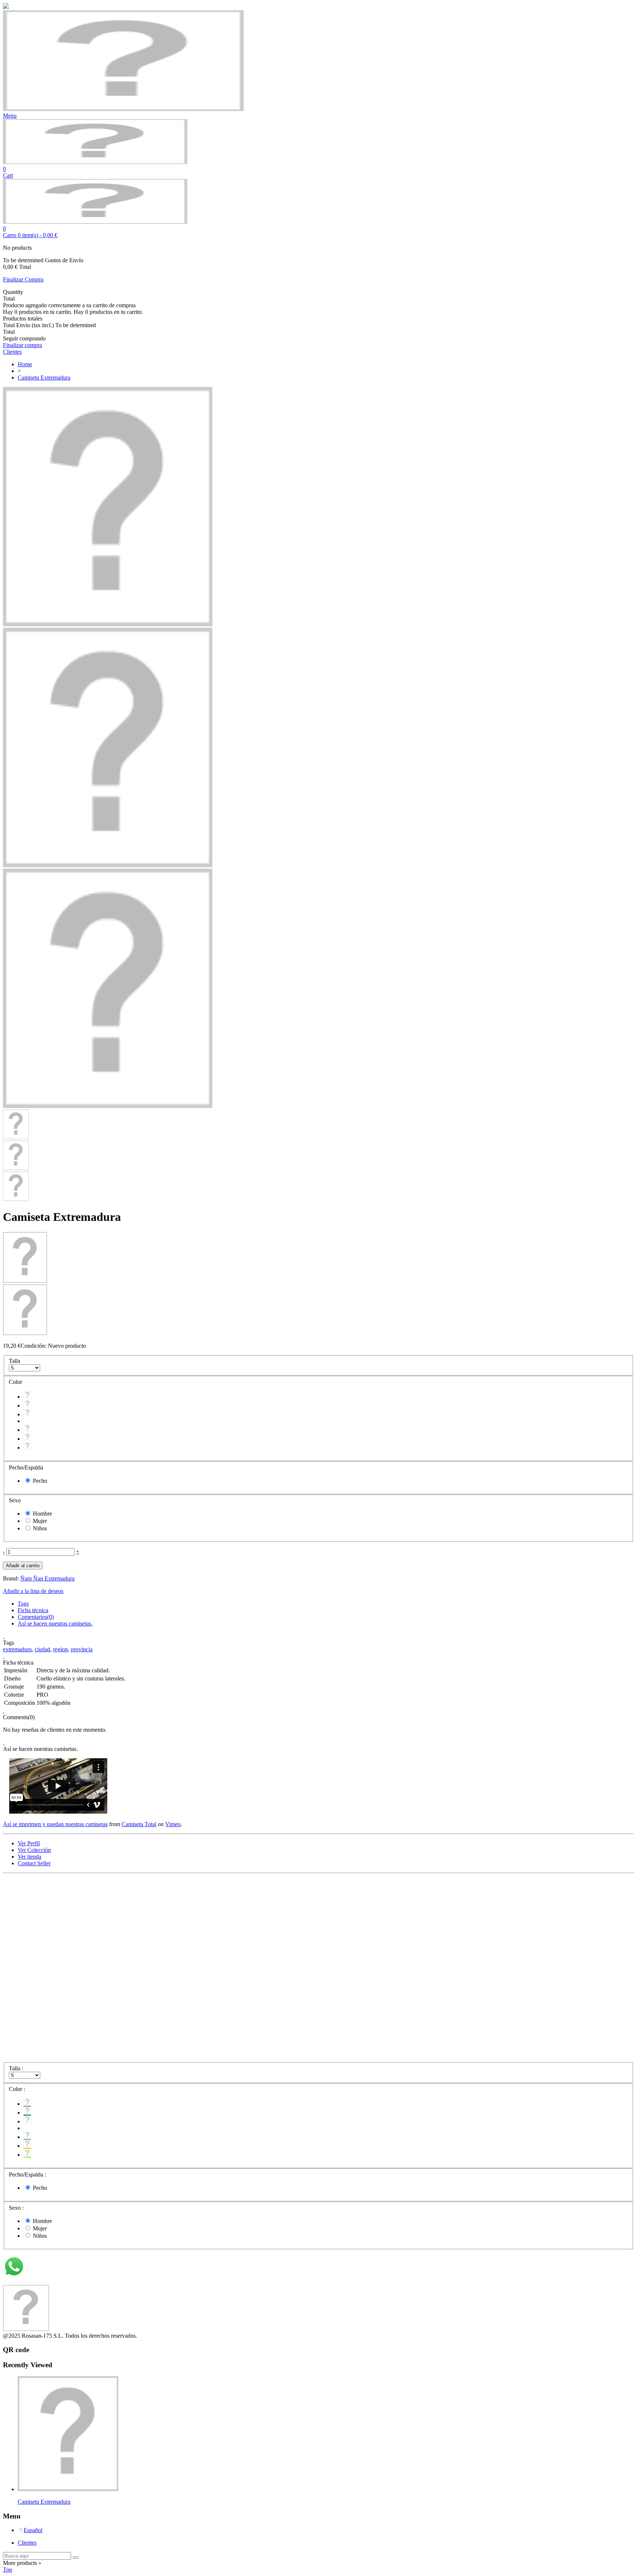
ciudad (42, 1649)
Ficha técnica (33, 1610)
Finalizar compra (22, 345)
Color (16, 1382)
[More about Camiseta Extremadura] (68, 2489)
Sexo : (17, 2208)
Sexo (15, 1500)
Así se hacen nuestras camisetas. (55, 1623)
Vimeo (173, 1824)
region (60, 1649)
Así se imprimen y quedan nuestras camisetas (55, 1824)
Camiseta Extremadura (44, 2502)
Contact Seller (34, 1863)
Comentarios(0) (36, 1617)
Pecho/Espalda (27, 1467)
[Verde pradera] (27, 1405)
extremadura (17, 1649)
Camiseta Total (139, 1824)
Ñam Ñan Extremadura (47, 1578)
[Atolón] (27, 1430)
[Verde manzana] (27, 1448)
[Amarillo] (27, 1439)
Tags (23, 1604)
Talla (15, 1361)
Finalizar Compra (23, 279)
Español (33, 2530)
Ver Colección (34, 1850)
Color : (18, 2089)
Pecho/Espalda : (28, 2175)
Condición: (34, 1346)
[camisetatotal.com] (95, 162)
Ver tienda (29, 1857)
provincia (82, 1649)
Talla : (17, 2068)
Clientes (27, 2543)
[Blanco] (27, 1414)
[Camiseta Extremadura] (108, 624)
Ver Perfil (29, 1843)
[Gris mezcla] (27, 1397)
